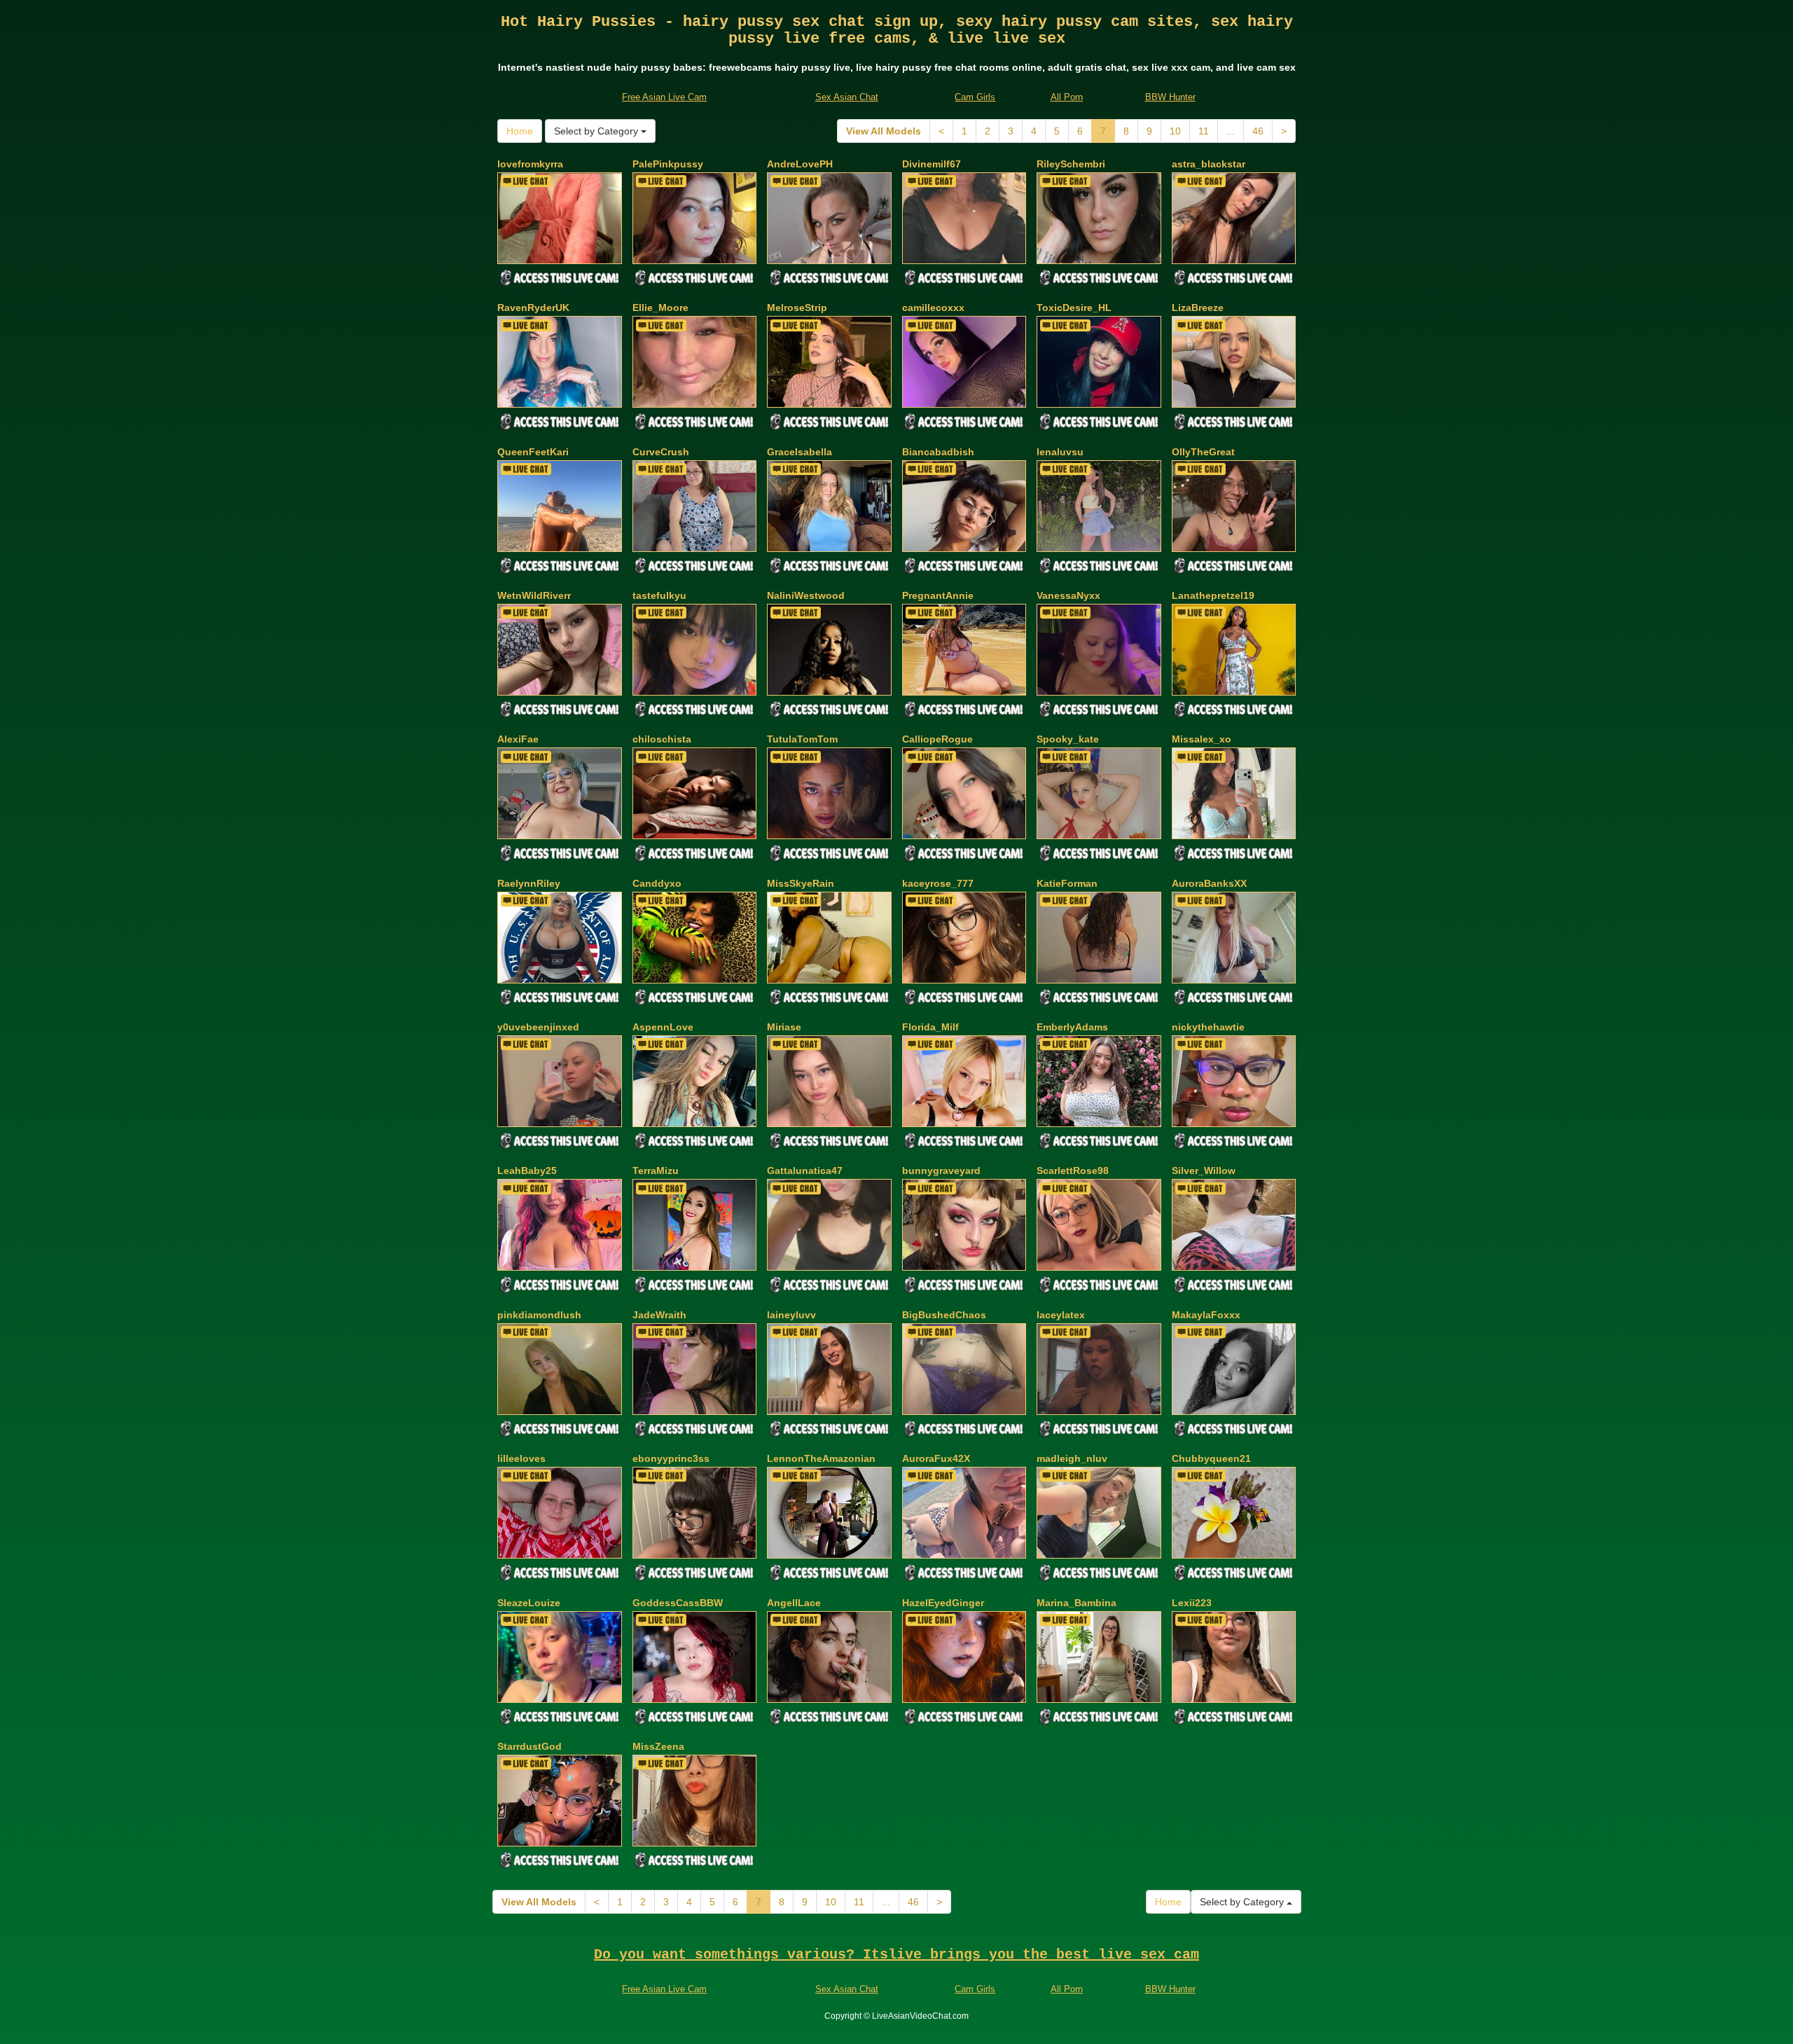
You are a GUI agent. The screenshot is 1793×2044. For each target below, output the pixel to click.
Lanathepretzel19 (1213, 595)
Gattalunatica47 (805, 1171)
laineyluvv (791, 1315)
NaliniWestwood (806, 595)
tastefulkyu (659, 595)
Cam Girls (975, 97)
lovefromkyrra (530, 164)
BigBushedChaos (944, 1315)
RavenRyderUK (533, 308)
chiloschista (662, 739)
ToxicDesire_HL (1074, 308)
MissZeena (658, 1746)
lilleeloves (521, 1458)
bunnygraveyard (941, 1171)
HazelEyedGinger (943, 1603)
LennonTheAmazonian (821, 1458)
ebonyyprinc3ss (671, 1458)
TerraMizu (656, 1171)
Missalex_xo (1202, 739)
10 (1175, 131)
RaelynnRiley (529, 883)
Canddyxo (657, 883)
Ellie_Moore (660, 308)
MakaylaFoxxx (1206, 1315)
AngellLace (794, 1603)
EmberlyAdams (1072, 1027)
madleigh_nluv (1072, 1458)
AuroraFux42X (936, 1458)
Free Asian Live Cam (664, 97)
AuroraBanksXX (1209, 883)
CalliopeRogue (937, 739)
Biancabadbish (938, 452)
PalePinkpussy (668, 164)
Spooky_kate (1068, 739)
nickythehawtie (1208, 1027)
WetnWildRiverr (534, 595)
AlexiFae (518, 739)
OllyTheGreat (1203, 452)
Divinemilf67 (932, 164)
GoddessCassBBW (678, 1603)
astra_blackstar (1209, 164)
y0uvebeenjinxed (538, 1027)
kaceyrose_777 (938, 883)
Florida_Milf (930, 1027)
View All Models (884, 131)
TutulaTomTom (802, 739)
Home (520, 131)
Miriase (784, 1027)
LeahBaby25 (527, 1171)
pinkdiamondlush (539, 1315)
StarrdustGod (529, 1746)
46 (1258, 131)
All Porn (1067, 97)
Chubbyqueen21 (1211, 1458)
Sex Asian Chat (847, 97)
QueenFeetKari (533, 452)
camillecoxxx (933, 308)
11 (1204, 131)
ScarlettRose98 (1073, 1171)
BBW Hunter (1170, 97)
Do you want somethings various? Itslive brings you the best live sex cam (896, 1955)
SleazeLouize (529, 1603)
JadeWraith (659, 1315)
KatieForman (1067, 883)
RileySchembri (1071, 164)
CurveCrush (661, 452)
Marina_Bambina (1077, 1603)
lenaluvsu (1060, 452)
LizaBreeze (1198, 308)
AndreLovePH (800, 164)
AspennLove (663, 1027)
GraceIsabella (799, 452)
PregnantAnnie (938, 595)
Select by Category (597, 131)
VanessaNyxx (1068, 595)
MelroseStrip (797, 308)
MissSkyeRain (801, 883)
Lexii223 (1192, 1603)
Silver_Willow (1204, 1171)
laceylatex (1061, 1315)
